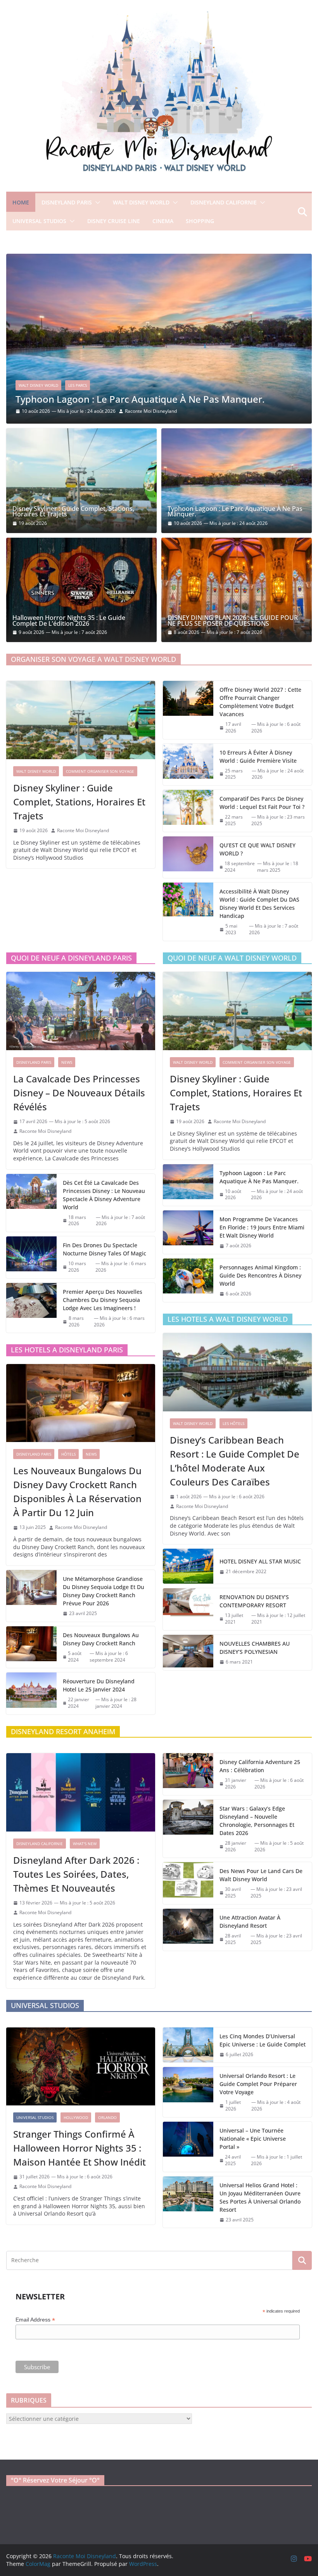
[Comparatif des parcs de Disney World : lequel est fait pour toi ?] (188, 811)
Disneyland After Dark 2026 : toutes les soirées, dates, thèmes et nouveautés (76, 1874)
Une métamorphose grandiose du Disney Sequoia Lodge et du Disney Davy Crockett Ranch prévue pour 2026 (104, 1591)
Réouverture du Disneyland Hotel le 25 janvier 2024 (99, 1685)
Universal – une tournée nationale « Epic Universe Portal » (253, 2139)
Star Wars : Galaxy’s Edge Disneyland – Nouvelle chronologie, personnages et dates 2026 (257, 1821)
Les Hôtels (233, 1423)
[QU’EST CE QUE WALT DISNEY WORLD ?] (188, 857)
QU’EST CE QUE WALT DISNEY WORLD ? (258, 849)
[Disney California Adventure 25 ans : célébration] (188, 1774)
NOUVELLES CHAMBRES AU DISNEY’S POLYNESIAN (255, 1648)
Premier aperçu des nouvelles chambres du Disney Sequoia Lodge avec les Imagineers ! (103, 1300)
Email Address (35, 2320)
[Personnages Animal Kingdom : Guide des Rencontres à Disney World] (188, 1280)
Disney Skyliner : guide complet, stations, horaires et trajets (73, 512)
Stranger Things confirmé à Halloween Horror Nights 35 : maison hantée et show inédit (79, 2148)
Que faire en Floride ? (155, 377)
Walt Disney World (141, 202)
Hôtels (68, 1454)
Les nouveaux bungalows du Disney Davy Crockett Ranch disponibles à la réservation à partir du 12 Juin (77, 1491)
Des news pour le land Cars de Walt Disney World (261, 1875)
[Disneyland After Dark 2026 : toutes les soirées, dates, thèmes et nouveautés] (81, 1792)
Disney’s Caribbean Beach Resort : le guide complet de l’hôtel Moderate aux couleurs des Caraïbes (235, 1461)
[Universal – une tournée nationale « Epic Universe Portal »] (188, 2147)
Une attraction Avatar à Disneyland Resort (250, 1922)
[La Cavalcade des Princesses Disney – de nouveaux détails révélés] (81, 1011)
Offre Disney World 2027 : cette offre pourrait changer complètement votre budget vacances (260, 702)
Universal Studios (39, 221)
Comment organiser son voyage (100, 771)
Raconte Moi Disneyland (147, 411)
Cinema (163, 221)
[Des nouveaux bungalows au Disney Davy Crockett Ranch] (31, 1647)
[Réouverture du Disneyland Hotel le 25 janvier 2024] (31, 1693)
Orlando (107, 2117)
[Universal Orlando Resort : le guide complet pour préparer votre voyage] (188, 2092)
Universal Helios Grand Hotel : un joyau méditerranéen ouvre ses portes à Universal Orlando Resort (260, 2197)
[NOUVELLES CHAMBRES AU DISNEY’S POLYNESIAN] (188, 1652)
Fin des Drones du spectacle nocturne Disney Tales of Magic (105, 1249)
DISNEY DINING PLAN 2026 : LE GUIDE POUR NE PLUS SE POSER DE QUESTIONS (233, 621)
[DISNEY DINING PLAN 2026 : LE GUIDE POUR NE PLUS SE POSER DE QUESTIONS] (237, 590)
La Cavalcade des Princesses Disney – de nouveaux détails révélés (79, 1093)
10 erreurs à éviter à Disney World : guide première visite (258, 757)
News (67, 1062)
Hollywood (76, 2117)
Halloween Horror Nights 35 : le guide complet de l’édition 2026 (69, 621)
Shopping (200, 221)
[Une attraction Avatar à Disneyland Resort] (188, 1930)
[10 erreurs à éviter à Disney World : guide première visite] (188, 765)
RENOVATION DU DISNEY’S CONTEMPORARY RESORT (254, 1601)
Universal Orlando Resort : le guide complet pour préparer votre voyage (258, 2084)
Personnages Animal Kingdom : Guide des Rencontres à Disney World (260, 1275)
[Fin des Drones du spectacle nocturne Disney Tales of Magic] (31, 1257)
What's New (85, 1844)
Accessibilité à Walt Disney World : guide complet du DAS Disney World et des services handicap (259, 904)
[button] (96, 203)
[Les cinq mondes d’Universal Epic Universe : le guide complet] (188, 2045)
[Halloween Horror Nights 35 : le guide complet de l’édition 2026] (81, 590)
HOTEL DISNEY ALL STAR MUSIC (260, 1561)
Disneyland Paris (67, 202)
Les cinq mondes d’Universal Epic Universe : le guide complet (263, 2040)
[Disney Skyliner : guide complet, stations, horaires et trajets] (81, 480)
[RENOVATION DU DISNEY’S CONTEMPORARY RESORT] (188, 1609)
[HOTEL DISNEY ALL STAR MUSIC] (188, 1566)
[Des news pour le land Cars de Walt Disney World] (188, 1883)
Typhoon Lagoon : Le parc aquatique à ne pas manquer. (235, 512)
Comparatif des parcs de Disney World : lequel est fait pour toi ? (262, 803)
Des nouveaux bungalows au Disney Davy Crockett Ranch (101, 1639)
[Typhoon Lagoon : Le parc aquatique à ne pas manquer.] (237, 480)
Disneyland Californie (224, 202)
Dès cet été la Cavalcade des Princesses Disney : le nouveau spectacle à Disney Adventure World (104, 1195)
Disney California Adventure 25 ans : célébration (260, 1766)
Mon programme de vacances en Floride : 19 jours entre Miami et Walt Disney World (262, 1227)
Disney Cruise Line (114, 221)
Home (21, 202)
